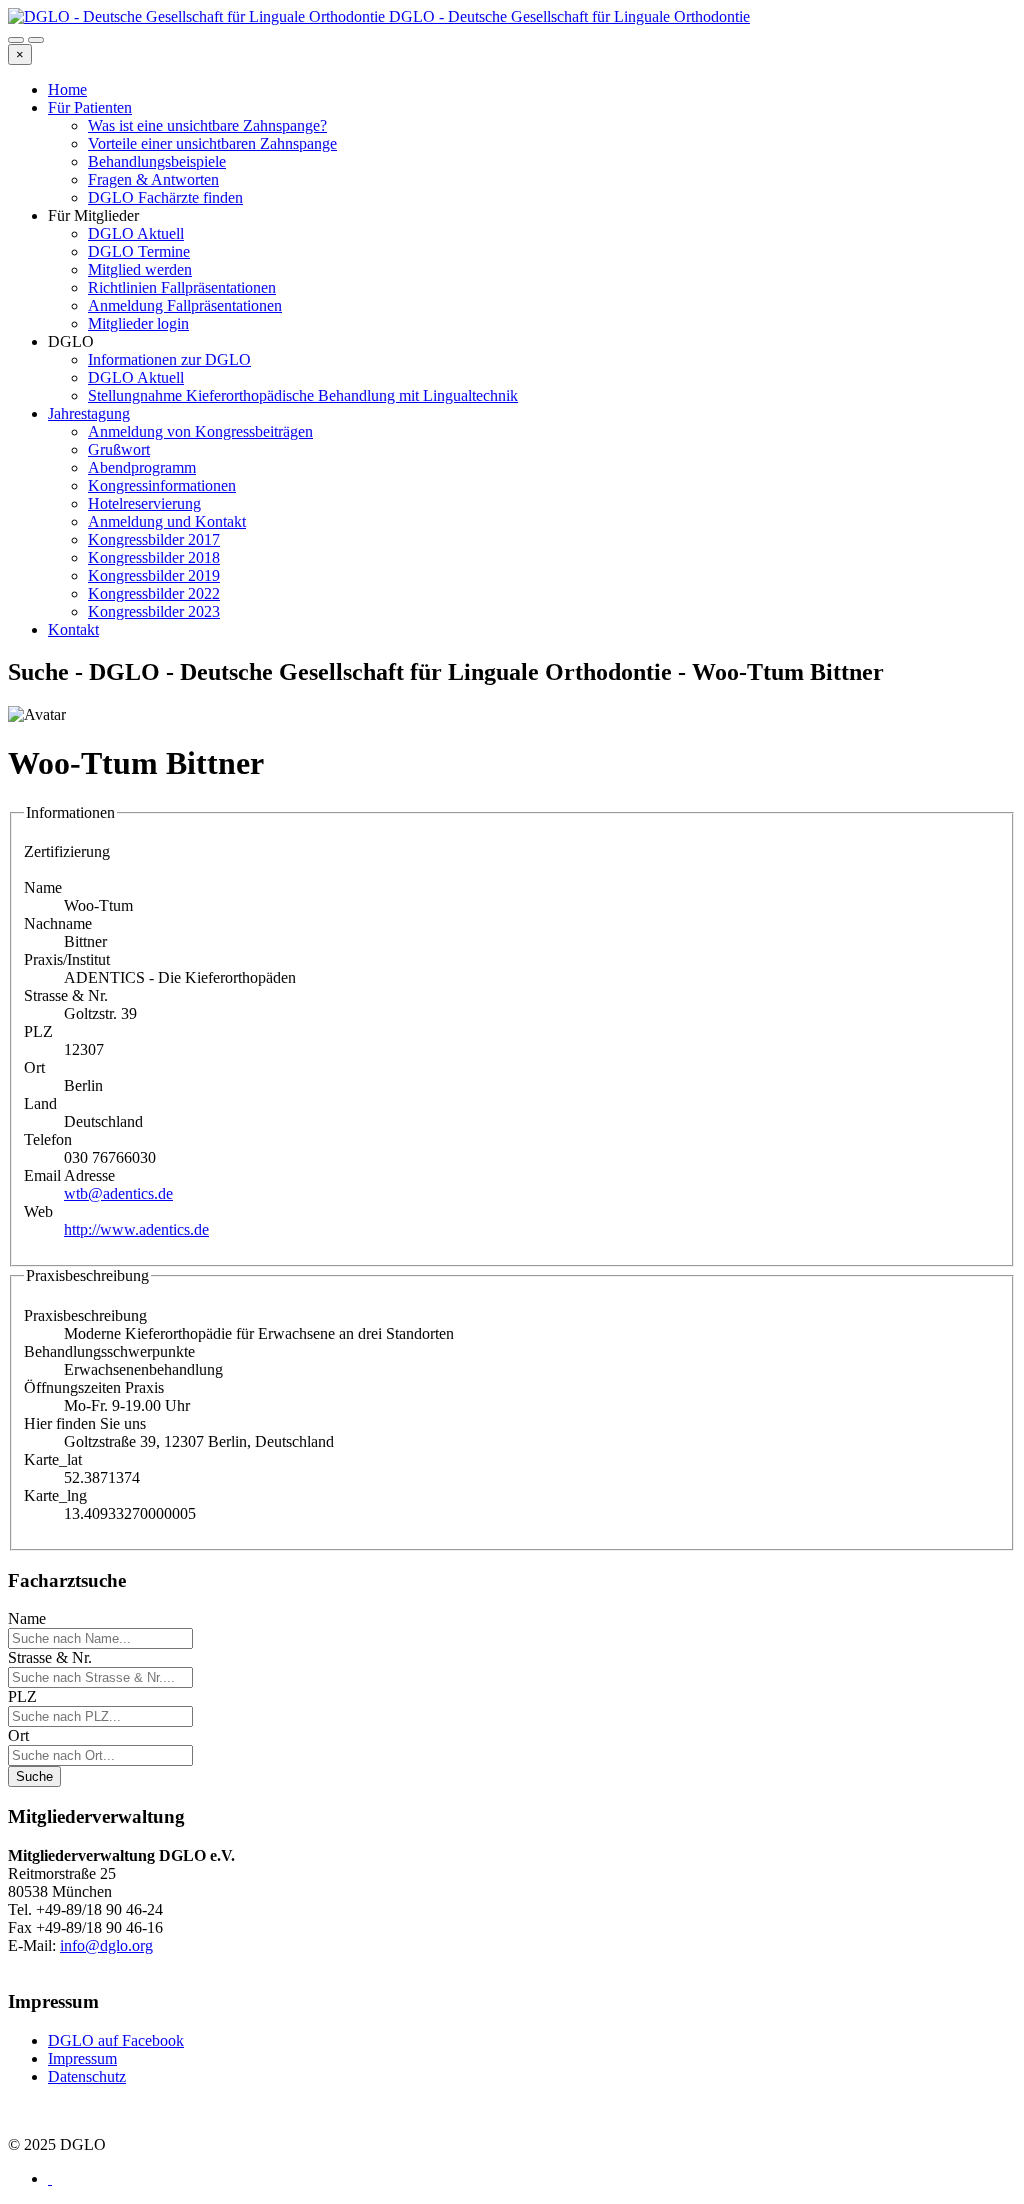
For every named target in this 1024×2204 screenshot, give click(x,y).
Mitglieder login (138, 323)
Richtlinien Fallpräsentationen (182, 287)
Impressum (82, 2058)
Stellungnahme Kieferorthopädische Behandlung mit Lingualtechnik (303, 395)
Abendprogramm (142, 467)
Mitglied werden (140, 269)
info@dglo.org (106, 1945)
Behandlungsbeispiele (157, 161)
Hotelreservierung (144, 503)
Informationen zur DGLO (169, 359)
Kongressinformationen (162, 485)
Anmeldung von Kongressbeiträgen (200, 431)
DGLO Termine (139, 251)
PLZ (22, 1696)
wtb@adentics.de (118, 1193)
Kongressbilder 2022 (154, 593)
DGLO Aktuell (136, 233)
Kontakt (73, 629)
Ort (18, 1735)
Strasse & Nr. (50, 1657)
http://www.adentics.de (136, 1229)
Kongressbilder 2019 (154, 575)
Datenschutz (87, 2076)
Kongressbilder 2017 (154, 539)
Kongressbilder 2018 (154, 557)
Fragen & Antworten (153, 179)
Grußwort (119, 449)
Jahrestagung (89, 413)
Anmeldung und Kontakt (167, 521)
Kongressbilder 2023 (154, 611)
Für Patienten (90, 107)
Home (67, 89)
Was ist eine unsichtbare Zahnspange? (207, 125)
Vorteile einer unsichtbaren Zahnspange (212, 143)
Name (27, 1618)
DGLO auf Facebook (116, 2040)
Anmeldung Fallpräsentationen (185, 305)
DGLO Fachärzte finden (165, 197)
